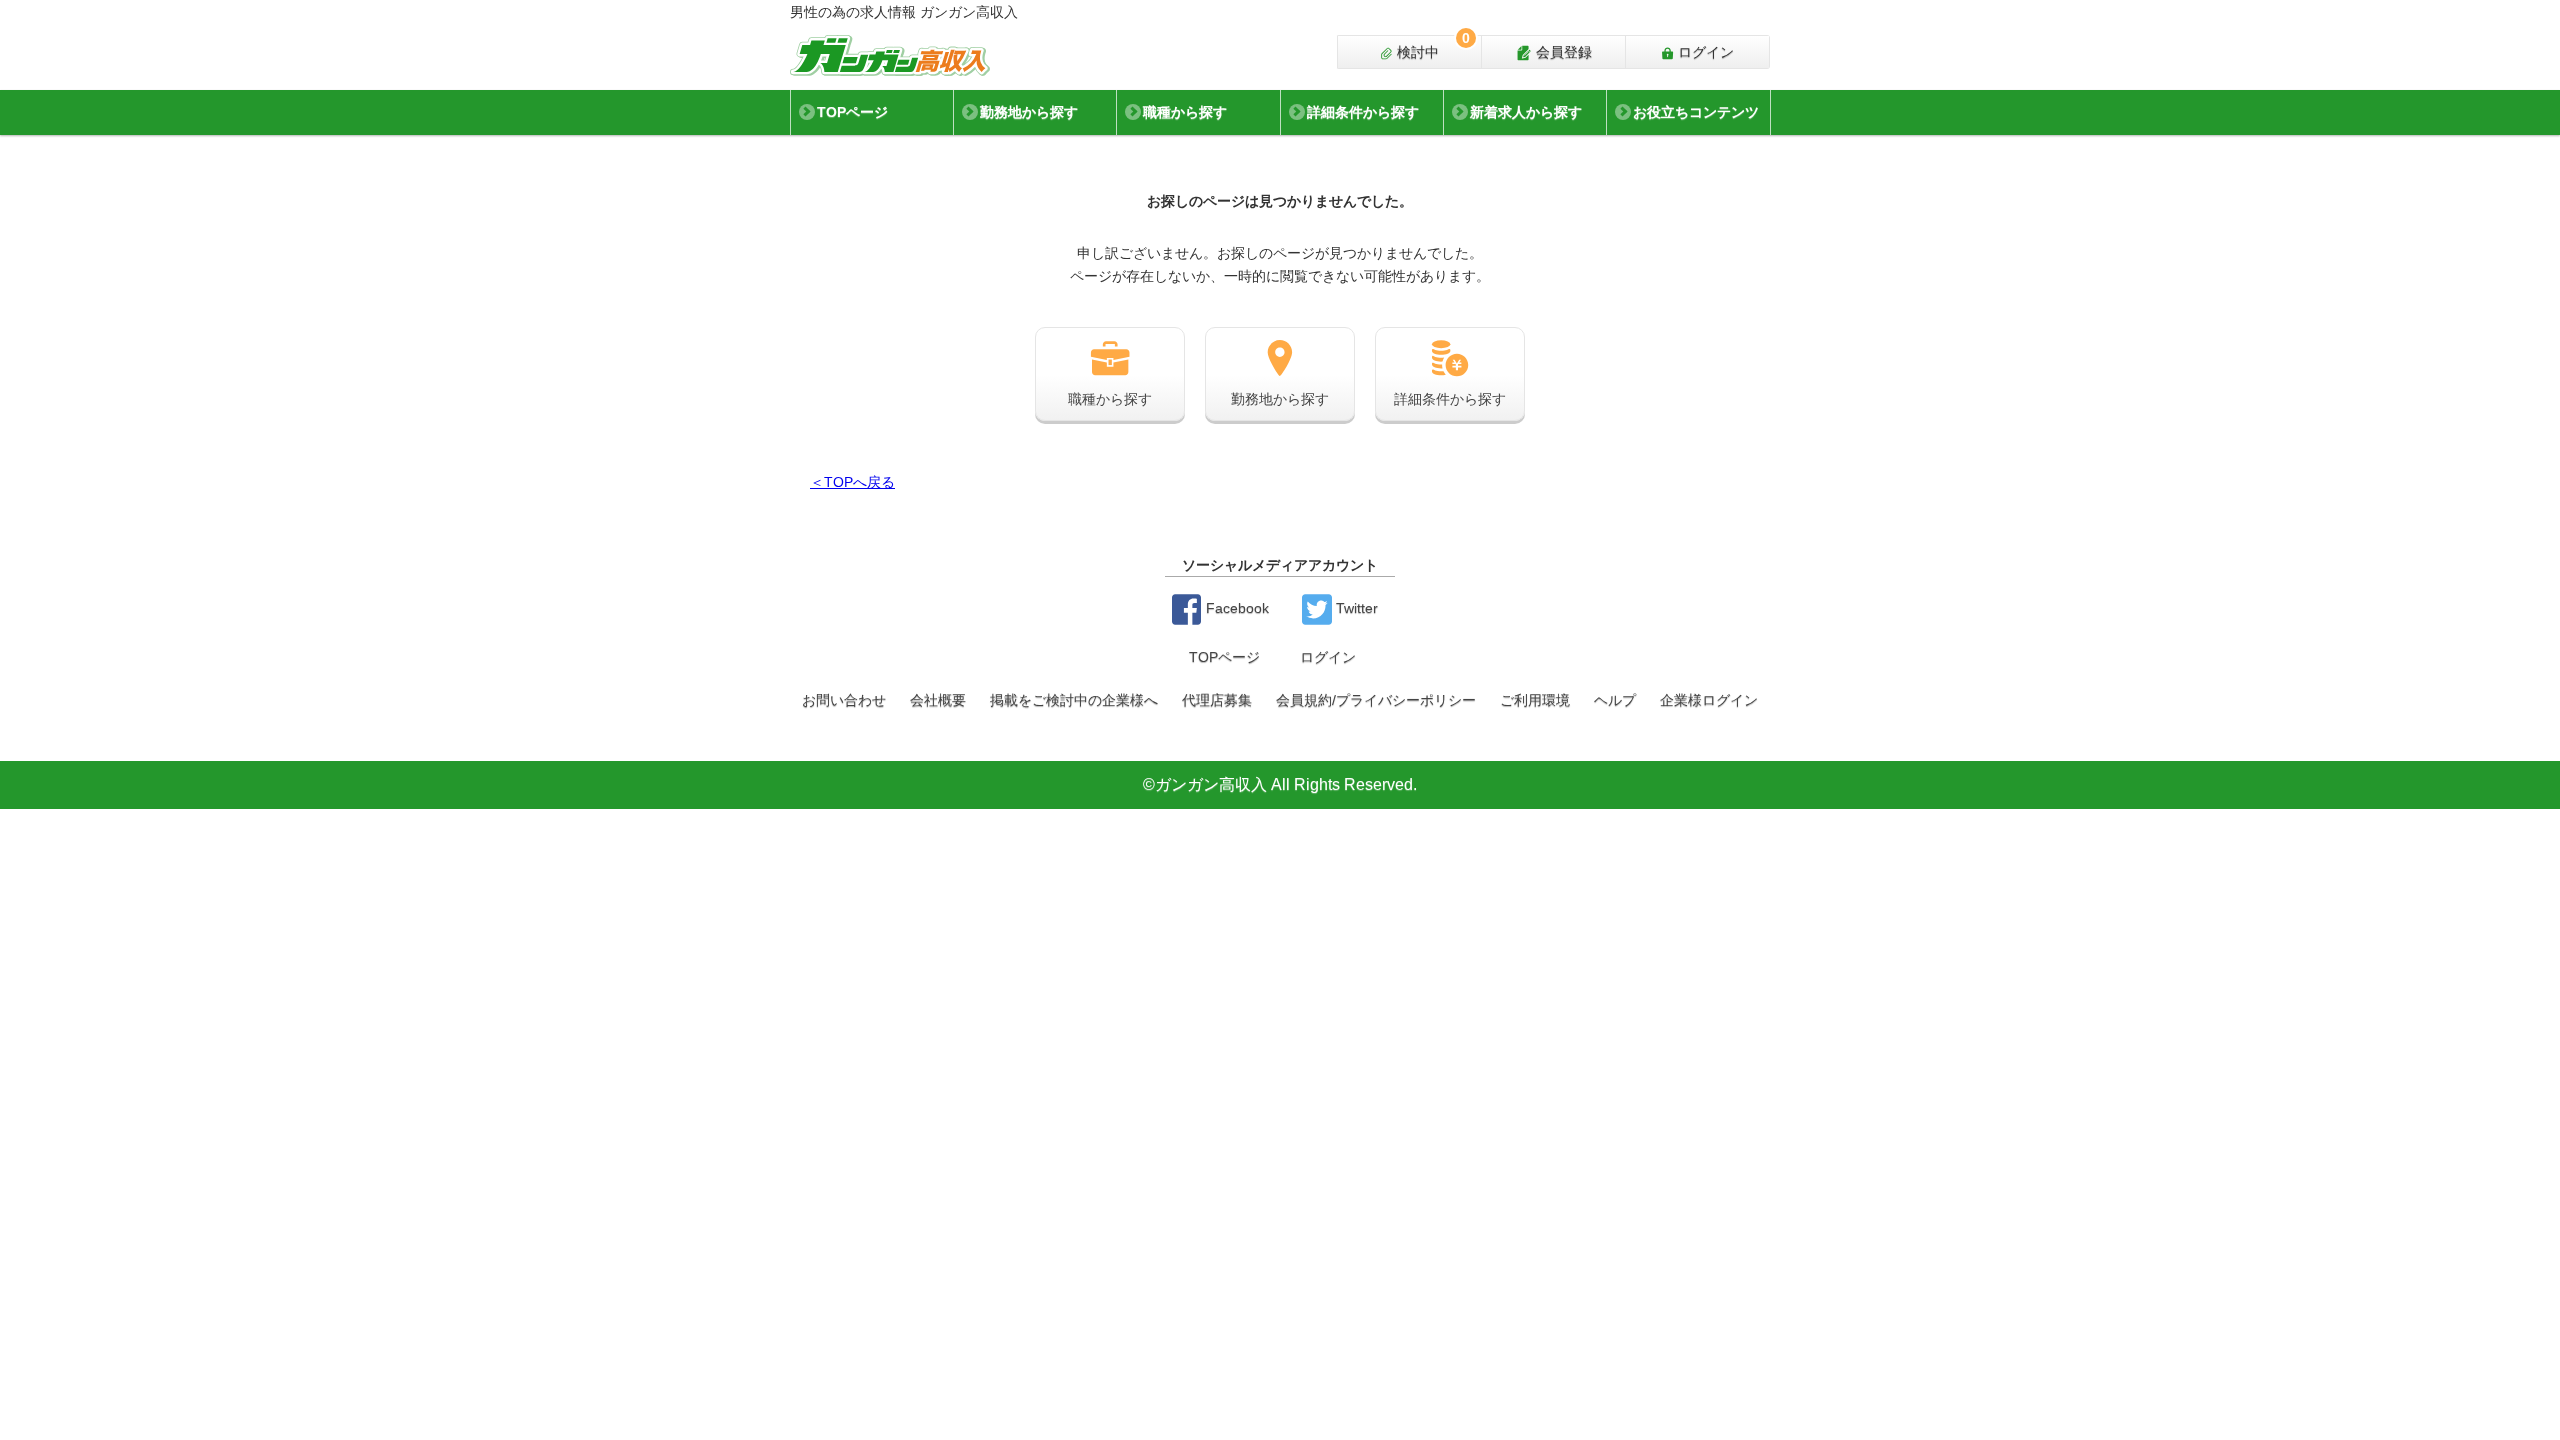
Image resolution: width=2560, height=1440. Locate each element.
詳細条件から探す (1363, 112)
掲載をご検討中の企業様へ (1074, 700)
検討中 (1431, 48)
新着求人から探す (1526, 112)
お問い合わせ (844, 700)
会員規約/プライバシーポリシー (1376, 700)
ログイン (1704, 52)
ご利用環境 (1535, 700)
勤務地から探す (1029, 112)
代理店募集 (1217, 700)
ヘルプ (1615, 700)
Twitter (1355, 608)
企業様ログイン (1709, 700)
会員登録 (1562, 52)
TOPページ (852, 112)
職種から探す (1185, 112)
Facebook (1235, 608)
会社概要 (938, 700)
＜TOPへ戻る (852, 482)
